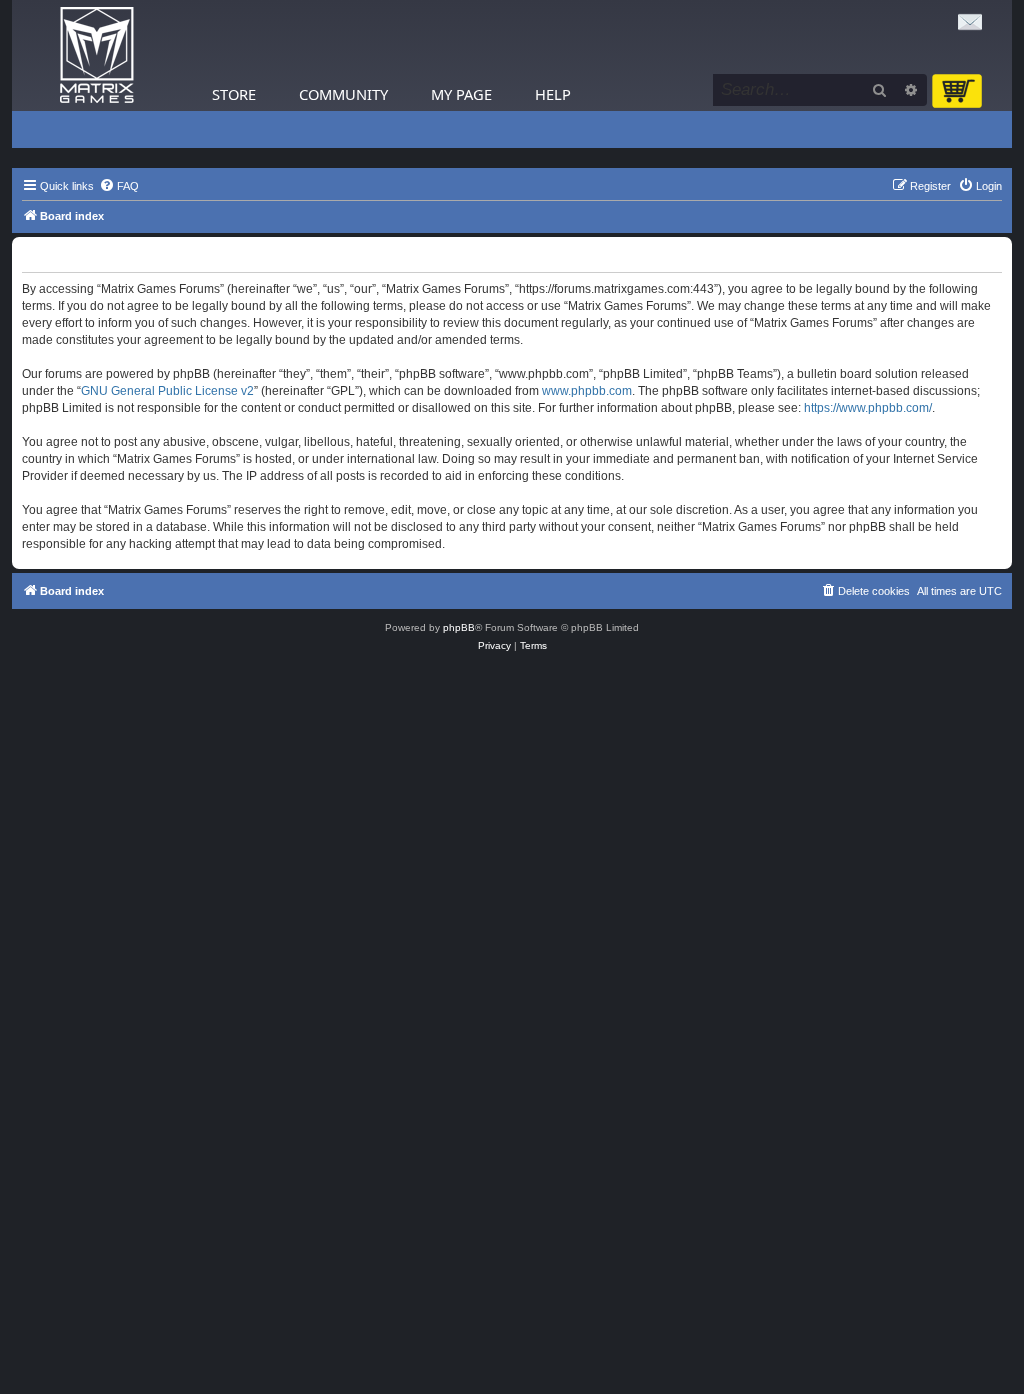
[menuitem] (119, 186)
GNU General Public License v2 (167, 391)
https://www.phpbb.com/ (868, 408)
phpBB (459, 627)
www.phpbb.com (587, 391)
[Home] (97, 55)
